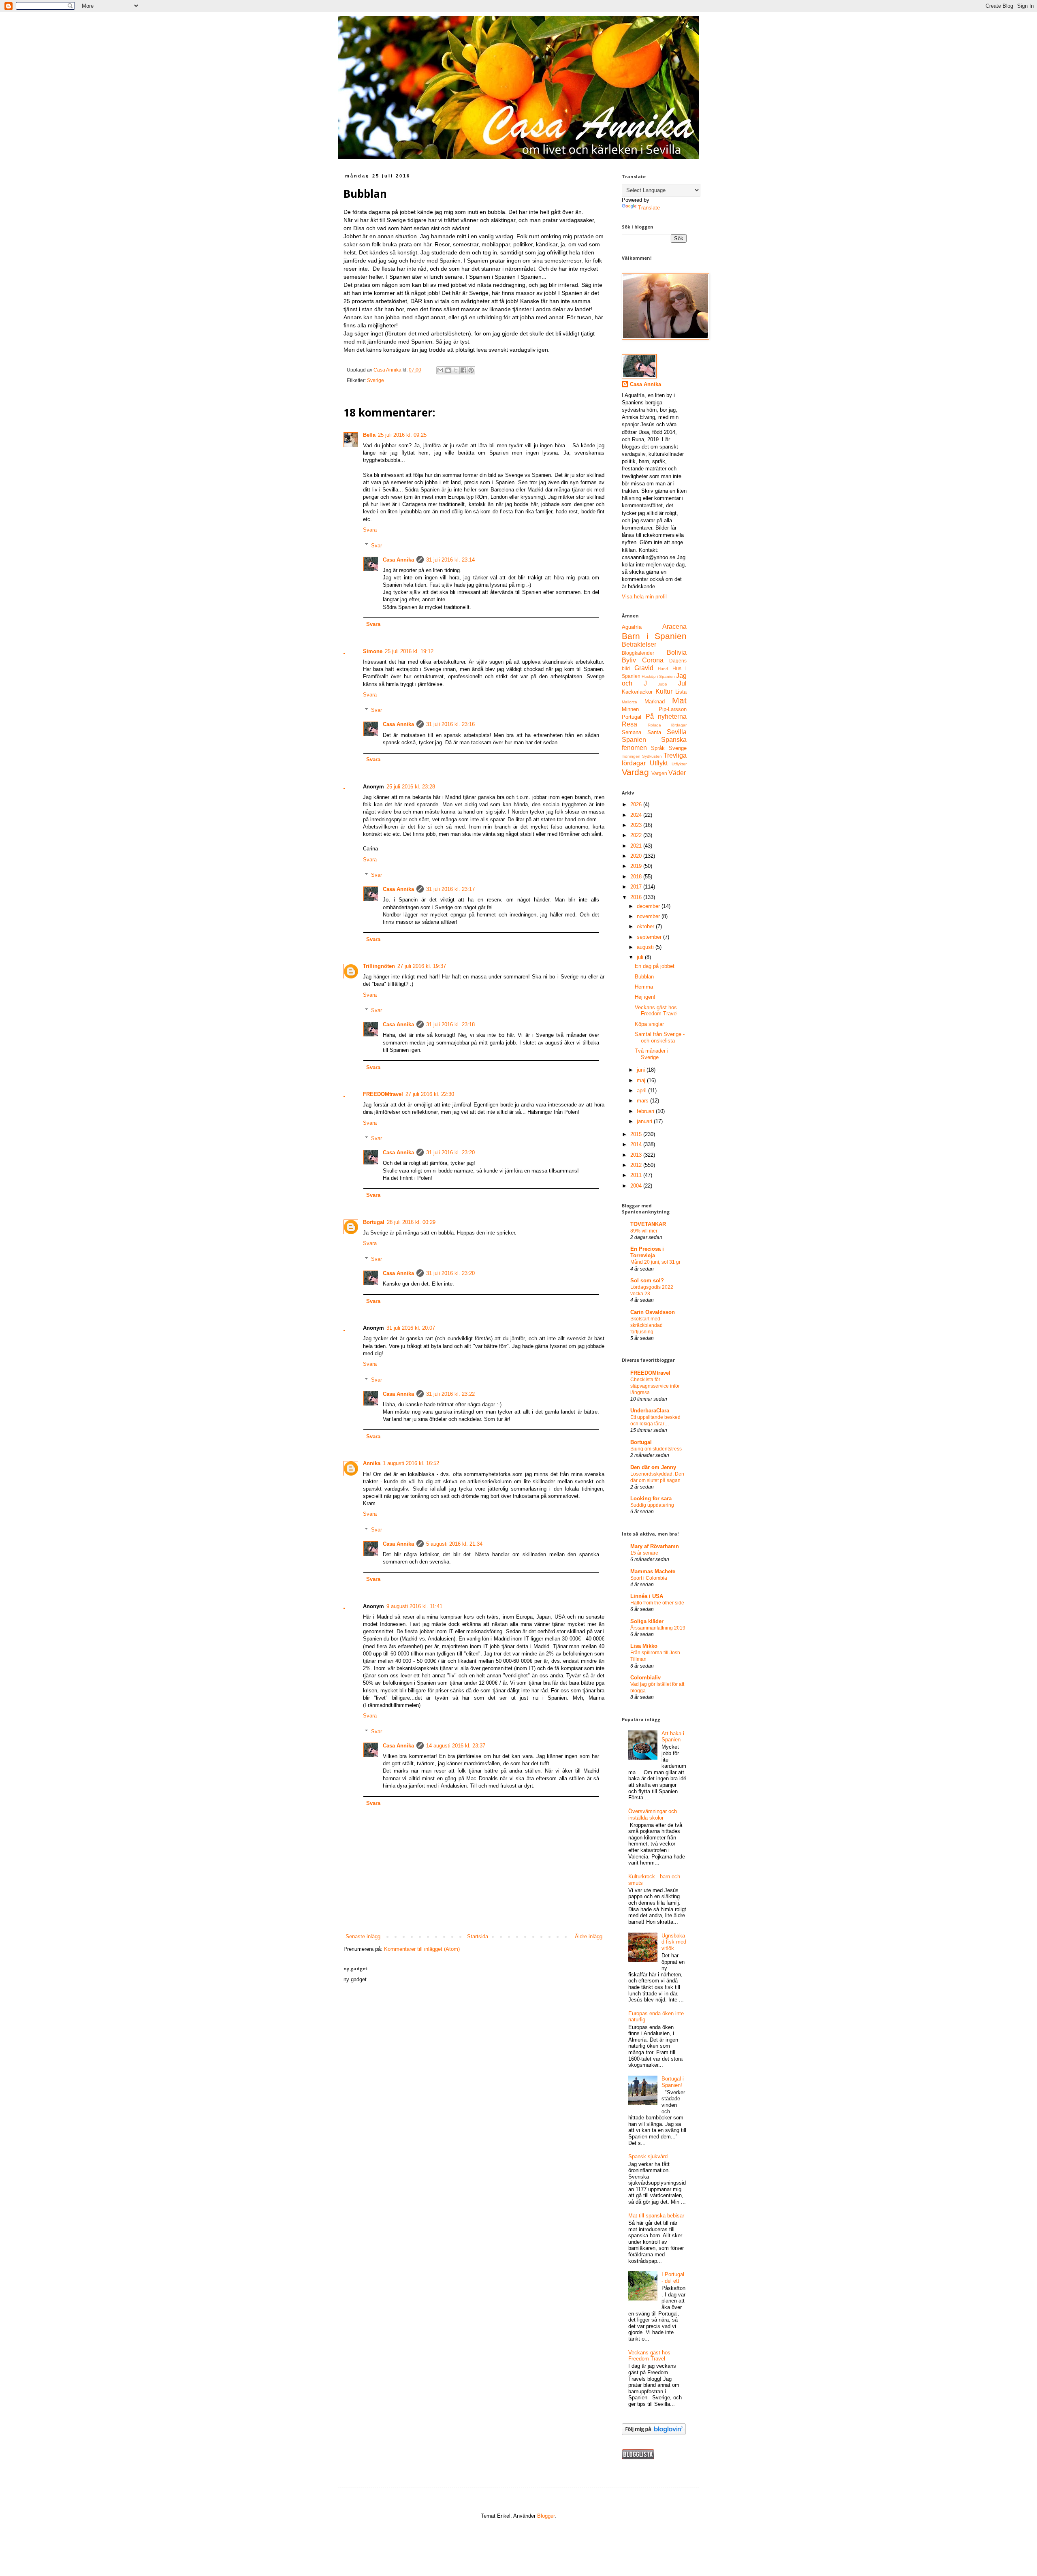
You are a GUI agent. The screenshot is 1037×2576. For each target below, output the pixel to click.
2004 (637, 1186)
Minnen (630, 709)
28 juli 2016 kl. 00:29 (411, 1222)
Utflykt (659, 763)
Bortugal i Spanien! (673, 2082)
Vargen (659, 773)
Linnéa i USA (647, 1596)
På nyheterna (666, 717)
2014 (637, 1144)
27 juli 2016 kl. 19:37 (422, 966)
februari (646, 1111)
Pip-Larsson (673, 709)
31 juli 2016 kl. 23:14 (450, 560)
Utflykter (679, 764)
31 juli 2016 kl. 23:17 (450, 889)
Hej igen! (645, 997)
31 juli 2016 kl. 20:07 (411, 1328)
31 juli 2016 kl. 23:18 (450, 1024)
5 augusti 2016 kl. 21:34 (454, 1544)
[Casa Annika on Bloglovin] (654, 2433)
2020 (637, 856)
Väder (677, 773)
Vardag (635, 772)
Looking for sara (651, 1498)
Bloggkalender (638, 653)
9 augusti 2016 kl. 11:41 (414, 1606)
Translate (649, 208)
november (649, 916)
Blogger (546, 2516)
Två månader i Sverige (652, 1054)
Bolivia (677, 653)
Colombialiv (645, 1678)
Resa (629, 724)
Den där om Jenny (653, 1467)
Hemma (644, 987)
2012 (637, 1165)
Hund (663, 669)
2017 (637, 887)
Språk (658, 748)
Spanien (634, 740)
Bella (369, 435)
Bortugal (374, 1222)
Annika (372, 1463)
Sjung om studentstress (656, 1449)
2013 (637, 1155)
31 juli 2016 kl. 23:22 (450, 1394)
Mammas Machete (653, 1571)
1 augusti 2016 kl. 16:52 (411, 1463)
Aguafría (632, 627)
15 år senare (644, 1553)
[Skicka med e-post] (440, 370)
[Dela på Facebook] (463, 370)
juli (641, 957)
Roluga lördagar (667, 725)
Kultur (664, 691)
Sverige (376, 380)
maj (642, 1080)
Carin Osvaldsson (653, 1312)
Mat (679, 700)
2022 (637, 835)
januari (645, 1121)
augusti (646, 947)
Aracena (674, 627)
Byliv (629, 660)
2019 (637, 866)
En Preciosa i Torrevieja (647, 1252)
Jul (682, 683)
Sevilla (677, 732)
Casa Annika (398, 560)
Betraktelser (639, 644)
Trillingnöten (379, 966)
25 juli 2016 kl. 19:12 (409, 651)
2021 (637, 846)
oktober (646, 926)
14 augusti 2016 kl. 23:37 (456, 1746)
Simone (373, 651)
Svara (370, 530)
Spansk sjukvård (648, 2156)
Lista (681, 692)
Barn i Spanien (654, 636)
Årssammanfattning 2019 (658, 1628)
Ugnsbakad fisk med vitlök (674, 1942)
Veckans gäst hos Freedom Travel (656, 1011)
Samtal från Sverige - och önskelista (660, 1037)
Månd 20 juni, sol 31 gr (655, 1262)
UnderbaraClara (650, 1411)
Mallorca (629, 702)
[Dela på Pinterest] (471, 370)
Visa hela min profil (644, 597)
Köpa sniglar (649, 1024)
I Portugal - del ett (673, 2278)
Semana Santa (641, 732)
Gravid (644, 668)
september (650, 937)
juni (642, 1070)
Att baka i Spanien (673, 1737)
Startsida (478, 1936)
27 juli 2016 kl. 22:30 (430, 1094)
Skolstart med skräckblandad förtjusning (647, 1325)
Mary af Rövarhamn (655, 1546)
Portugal (632, 717)
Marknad (655, 702)
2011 (637, 1175)
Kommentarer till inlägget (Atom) (422, 1949)
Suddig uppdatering (652, 1505)
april (642, 1090)
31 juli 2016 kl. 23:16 (450, 724)
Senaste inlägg (363, 1936)
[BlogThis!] (448, 370)
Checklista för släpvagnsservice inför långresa (655, 1386)
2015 (637, 1134)
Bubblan (644, 977)
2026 (637, 804)
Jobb (663, 684)
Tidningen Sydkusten (642, 756)
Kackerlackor (637, 692)
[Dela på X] (456, 370)
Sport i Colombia (649, 1578)
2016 (637, 897)
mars (643, 1101)
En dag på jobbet (655, 966)
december (649, 906)
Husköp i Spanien (658, 676)
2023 (637, 825)
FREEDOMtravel (383, 1094)
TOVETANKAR (648, 1224)
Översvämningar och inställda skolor (653, 1815)
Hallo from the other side (657, 1603)
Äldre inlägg (589, 1936)
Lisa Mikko (644, 1646)
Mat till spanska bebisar (656, 2216)
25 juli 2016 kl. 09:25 (402, 435)
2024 (637, 815)
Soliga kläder (647, 1621)
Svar (377, 545)
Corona (653, 660)
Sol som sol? (647, 1281)
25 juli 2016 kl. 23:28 (411, 787)
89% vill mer (644, 1231)
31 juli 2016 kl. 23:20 (450, 1152)
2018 (637, 877)
